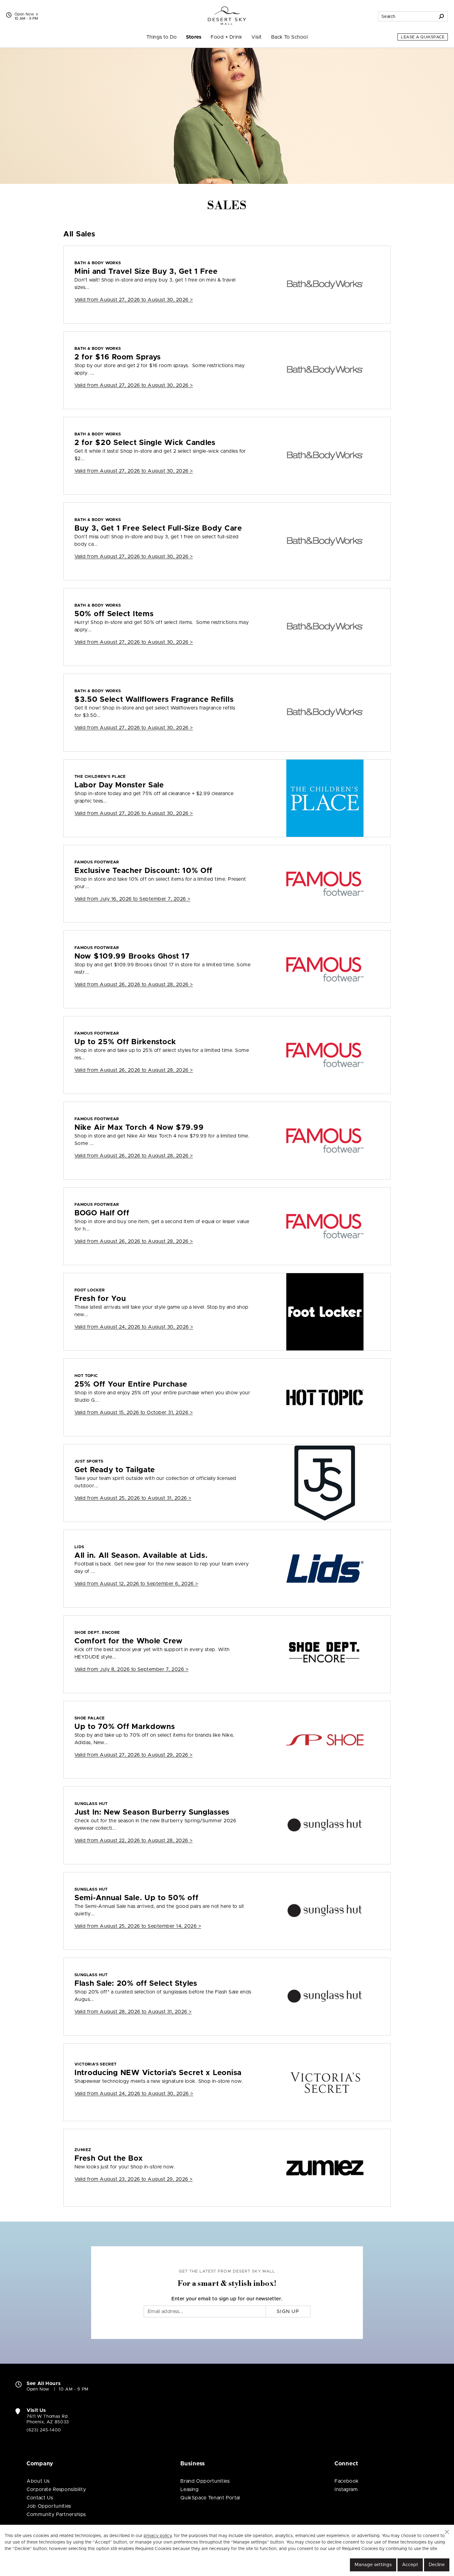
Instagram (346, 2489)
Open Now (24, 14)
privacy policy (158, 2536)
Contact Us (40, 2498)
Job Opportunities (49, 2506)
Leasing (189, 2489)
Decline (437, 2565)
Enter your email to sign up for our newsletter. (227, 2299)
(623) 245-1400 (44, 2430)
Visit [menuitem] (256, 37)
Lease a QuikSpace (423, 37)
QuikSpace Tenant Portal (210, 2498)
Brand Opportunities (205, 2481)
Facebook (347, 2481)
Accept (410, 2565)
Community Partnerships (56, 2515)
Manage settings (373, 2565)
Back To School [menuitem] (290, 37)
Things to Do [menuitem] (162, 37)
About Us (38, 2481)
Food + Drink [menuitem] (226, 37)
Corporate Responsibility (56, 2489)
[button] (447, 2532)
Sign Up (288, 2311)
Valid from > (134, 300)
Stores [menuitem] (194, 37)
